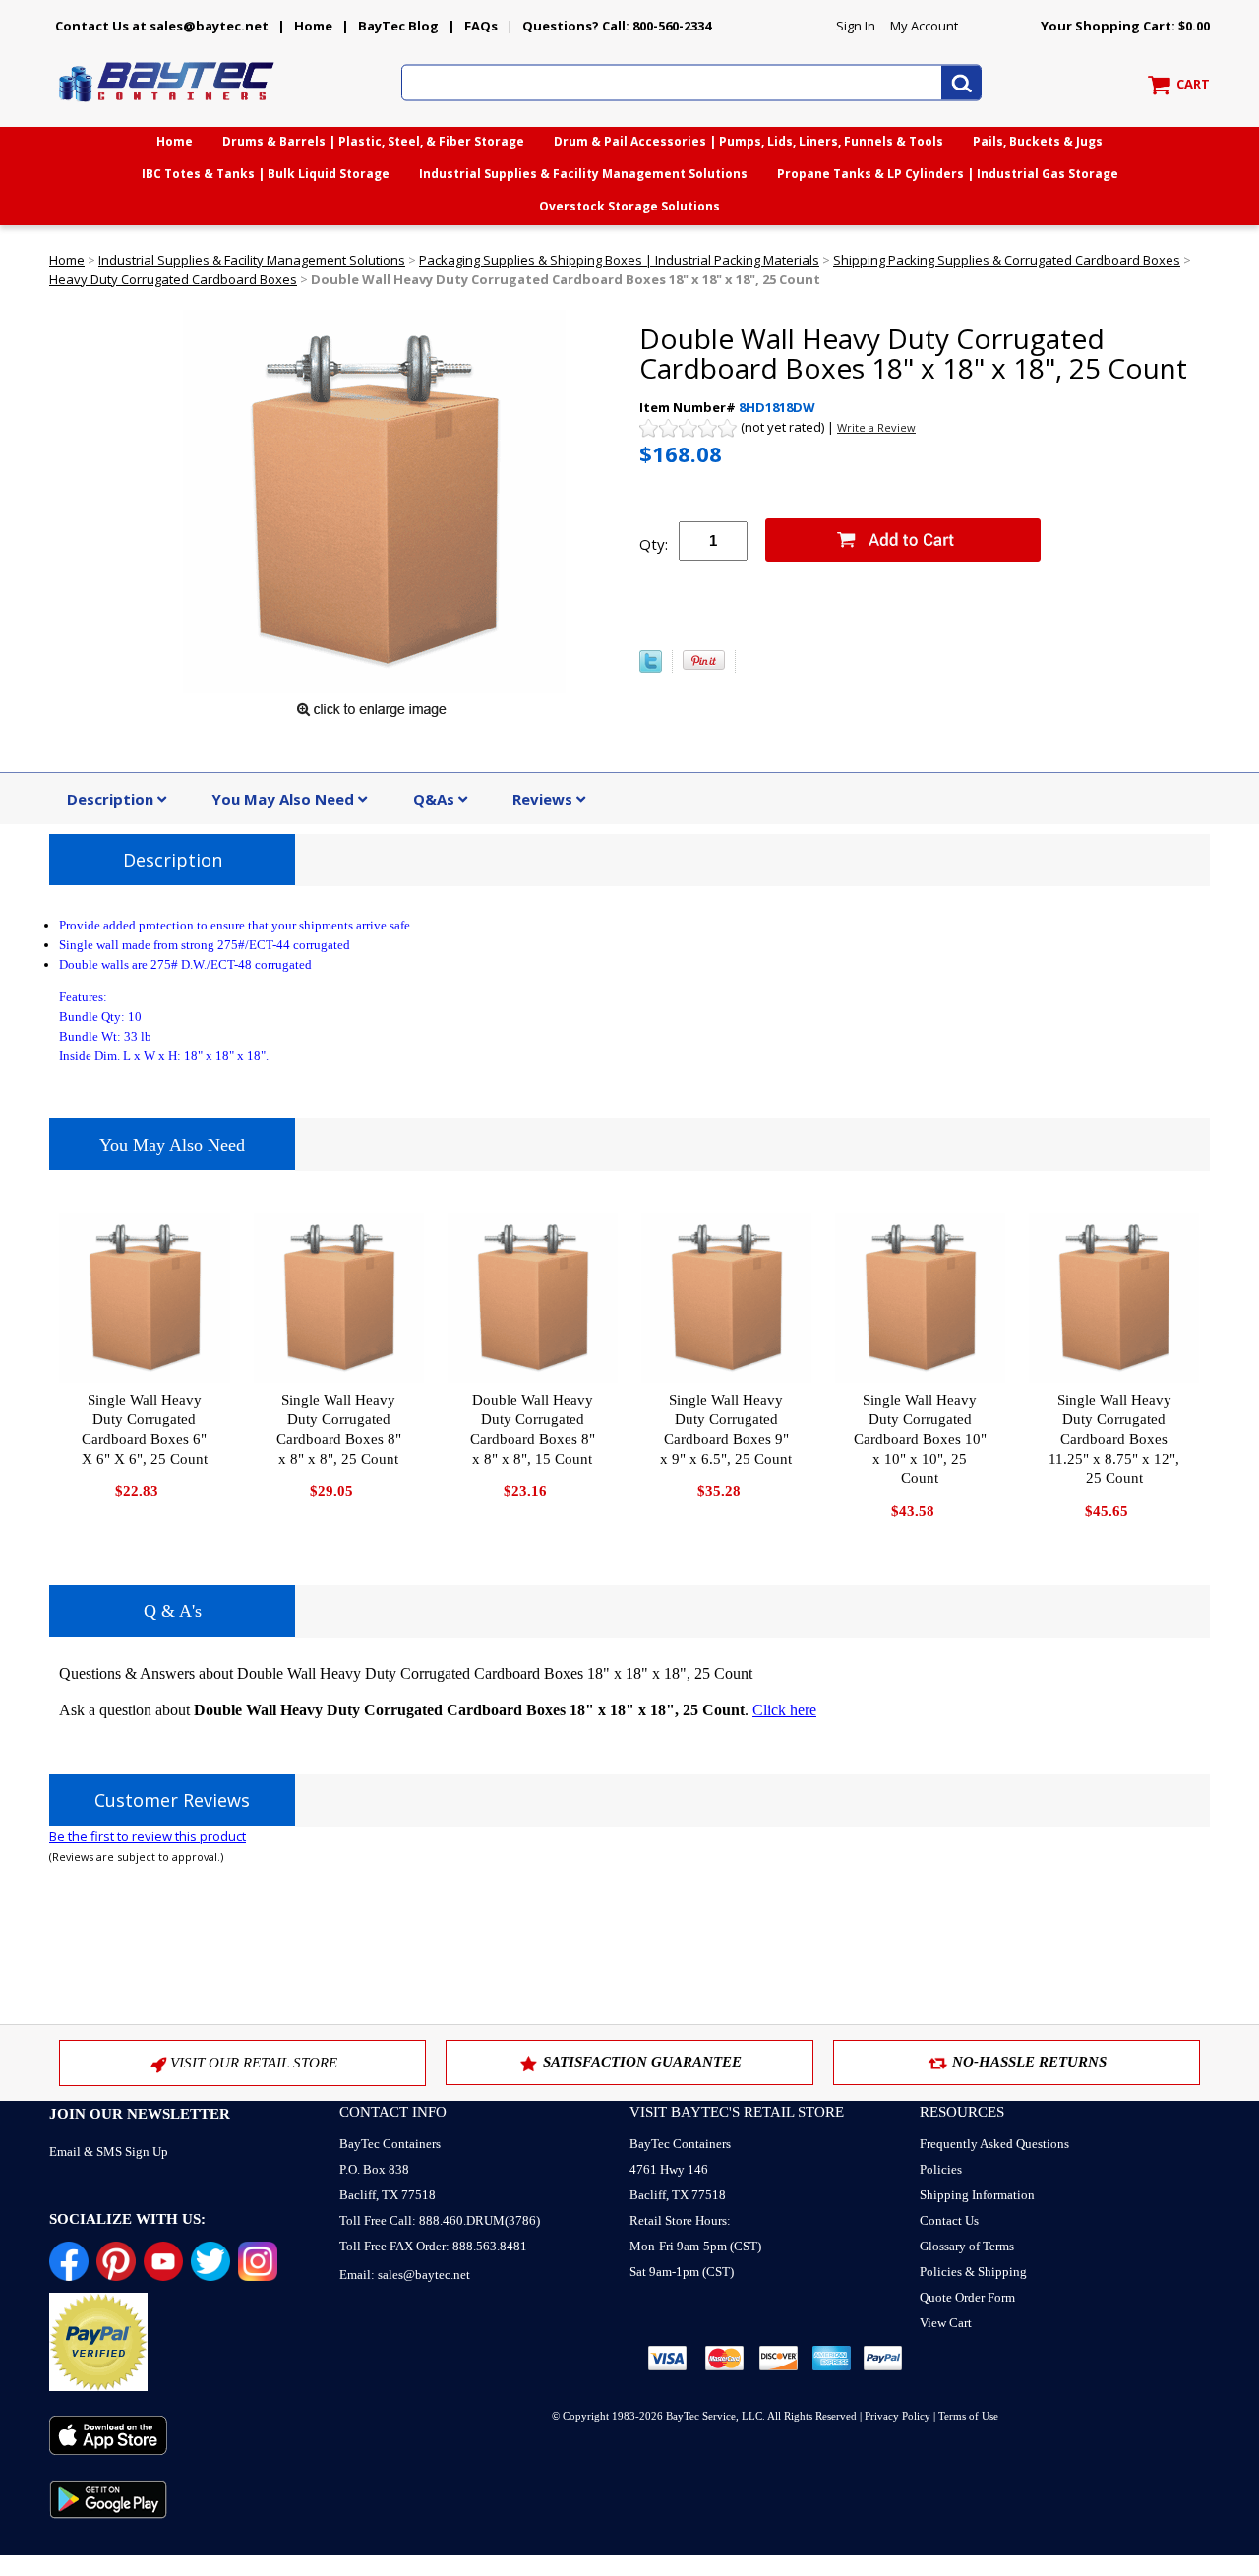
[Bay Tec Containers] (167, 107)
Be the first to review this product (148, 1836)
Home (313, 26)
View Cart (946, 2323)
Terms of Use (968, 2416)
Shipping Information (977, 2195)
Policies (941, 2169)
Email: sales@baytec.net (405, 2275)
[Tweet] (651, 668)
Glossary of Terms (967, 2246)
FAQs (481, 26)
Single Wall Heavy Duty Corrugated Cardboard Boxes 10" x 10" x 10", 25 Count (920, 1439)
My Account (924, 26)
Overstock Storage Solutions (629, 206)
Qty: (654, 544)
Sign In (856, 26)
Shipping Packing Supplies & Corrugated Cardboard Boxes (1007, 260)
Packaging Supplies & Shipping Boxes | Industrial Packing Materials (619, 260)
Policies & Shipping (973, 2272)
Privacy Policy (898, 2416)
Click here (784, 1710)
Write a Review (876, 427)
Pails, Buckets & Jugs (1038, 141)
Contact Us (949, 2220)
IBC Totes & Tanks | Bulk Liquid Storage (266, 174)
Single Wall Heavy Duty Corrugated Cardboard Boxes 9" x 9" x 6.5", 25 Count (726, 1429)
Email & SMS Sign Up (109, 2152)
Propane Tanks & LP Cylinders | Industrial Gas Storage (948, 174)
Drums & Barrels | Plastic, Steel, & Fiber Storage (373, 141)
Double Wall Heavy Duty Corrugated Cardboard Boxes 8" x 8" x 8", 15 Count (533, 1429)
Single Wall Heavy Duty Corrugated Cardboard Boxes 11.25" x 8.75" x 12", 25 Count (1114, 1439)
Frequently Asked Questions (994, 2144)
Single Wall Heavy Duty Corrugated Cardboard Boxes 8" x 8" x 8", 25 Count (339, 1429)
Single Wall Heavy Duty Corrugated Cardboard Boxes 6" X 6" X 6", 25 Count (145, 1429)
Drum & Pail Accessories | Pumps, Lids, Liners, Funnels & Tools (749, 141)
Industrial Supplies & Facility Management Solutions (583, 174)
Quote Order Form (967, 2297)
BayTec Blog (398, 26)
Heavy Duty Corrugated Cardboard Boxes (173, 279)
